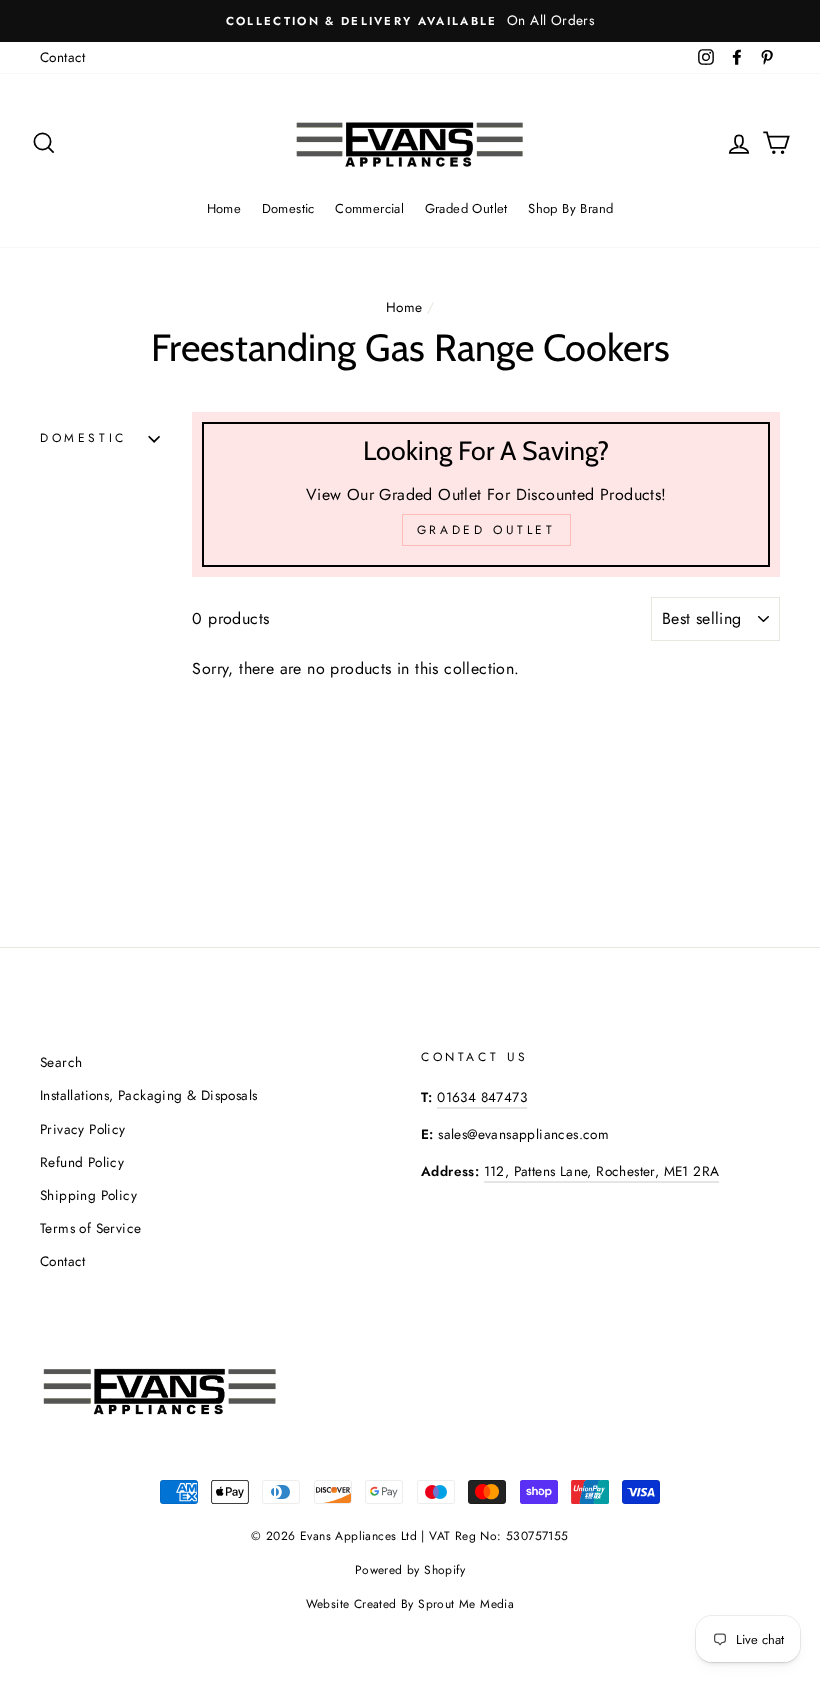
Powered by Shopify (410, 1570)
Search (61, 1062)
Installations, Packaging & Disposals (148, 1095)
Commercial (369, 208)
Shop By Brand (570, 208)
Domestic (288, 208)
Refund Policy (82, 1162)
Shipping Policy (88, 1195)
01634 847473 (482, 1097)
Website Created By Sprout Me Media (410, 1604)
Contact (63, 57)
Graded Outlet (466, 208)
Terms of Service (90, 1228)
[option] (410, 21)
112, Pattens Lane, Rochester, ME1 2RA (602, 1171)
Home (224, 208)
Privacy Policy (83, 1129)
